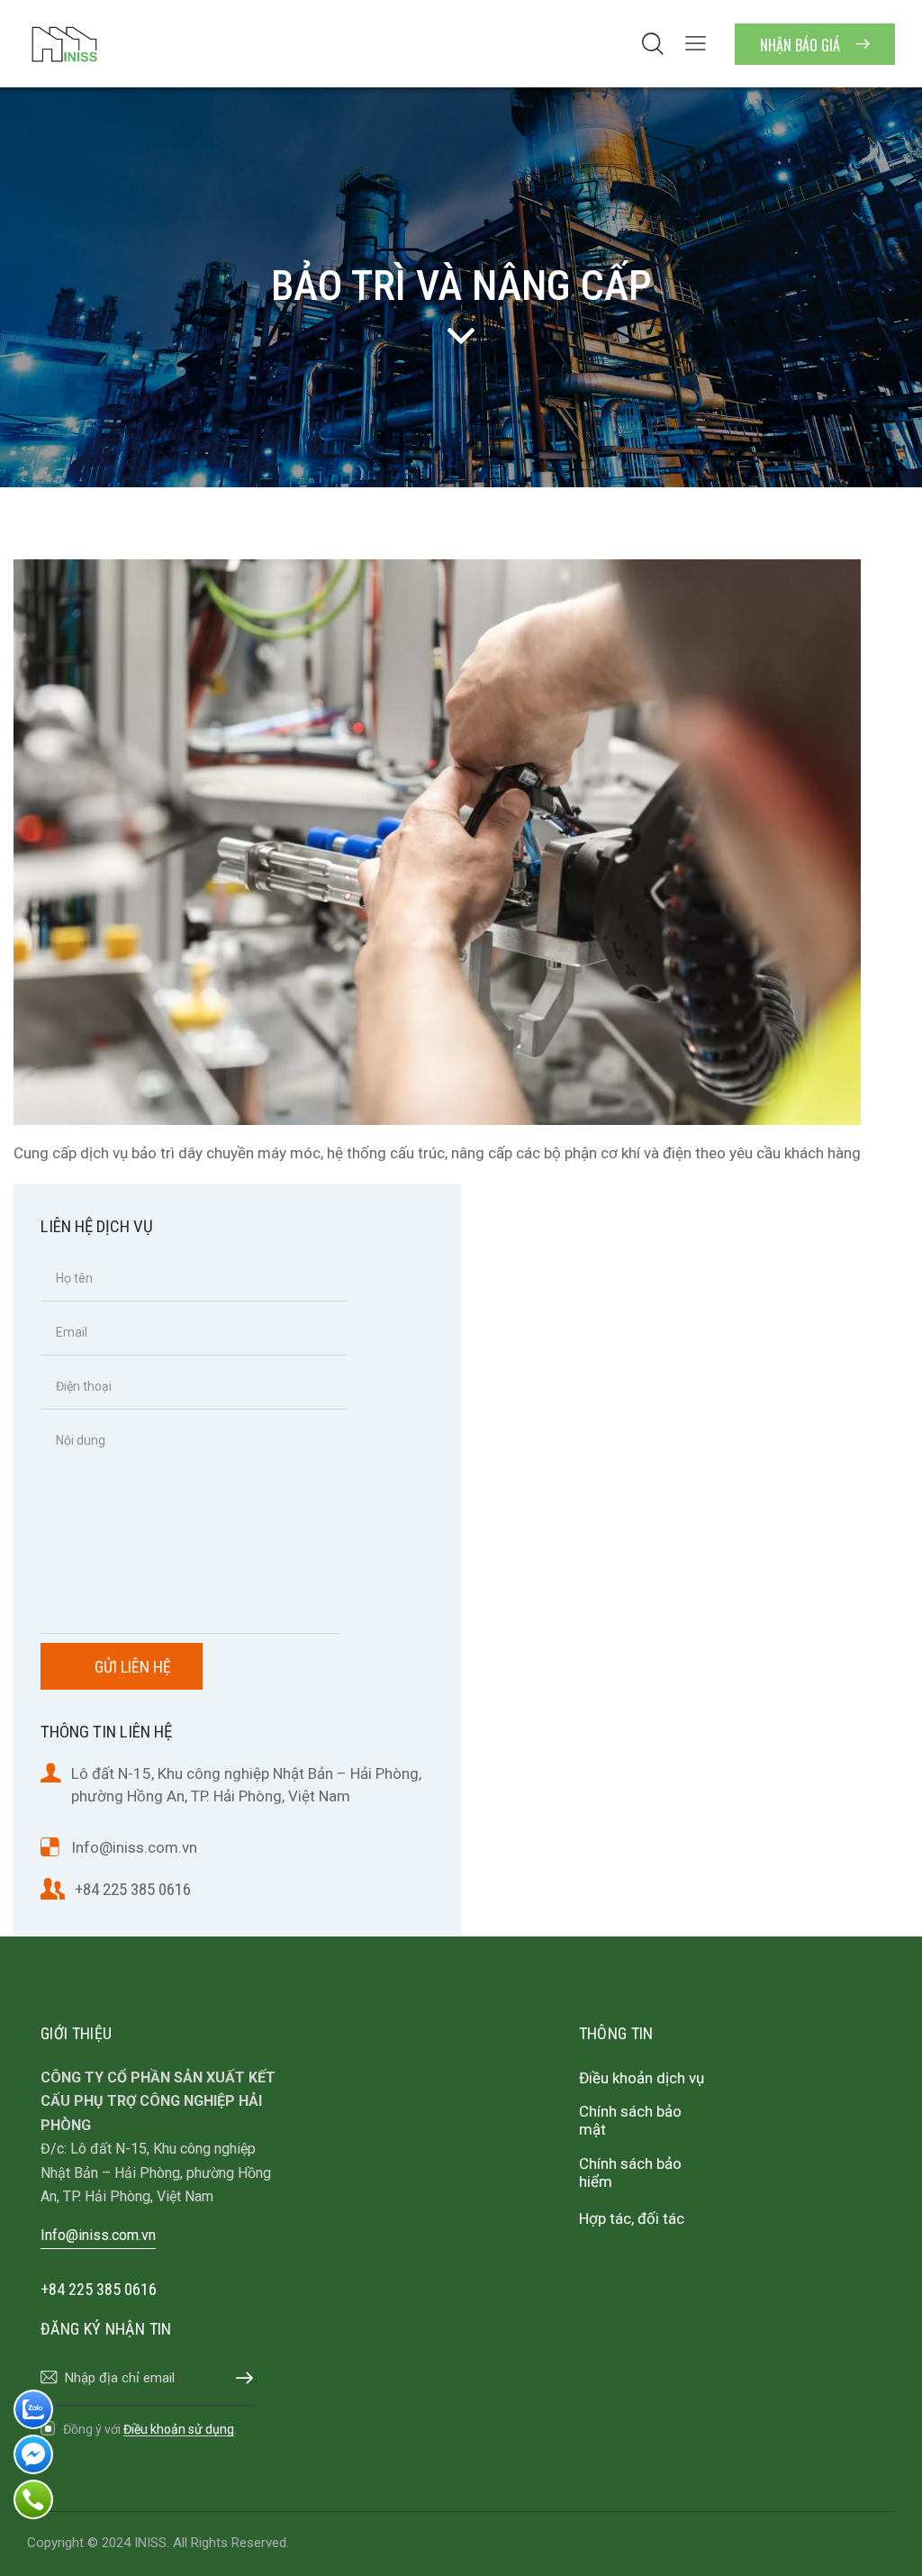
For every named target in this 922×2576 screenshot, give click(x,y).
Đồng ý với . (150, 2429)
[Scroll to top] (873, 2542)
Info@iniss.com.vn (134, 1847)
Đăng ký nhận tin (240, 2378)
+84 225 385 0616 (133, 1889)
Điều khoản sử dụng (179, 2430)
